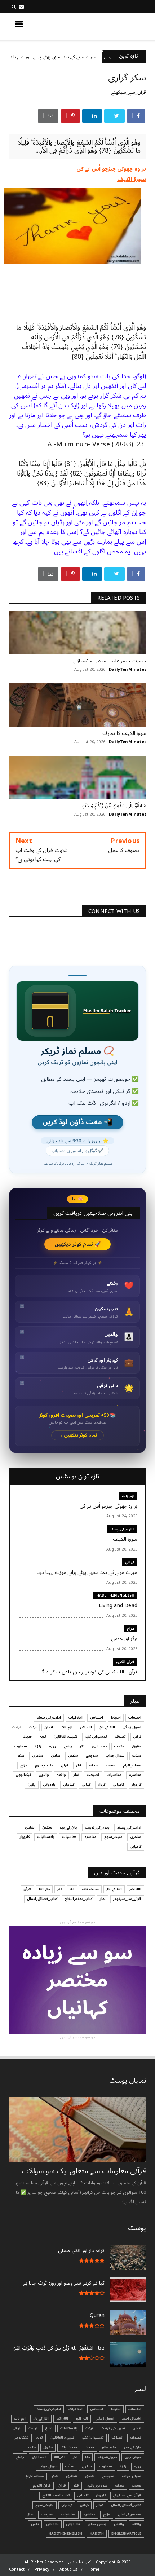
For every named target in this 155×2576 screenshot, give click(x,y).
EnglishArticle (126, 2533)
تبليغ (49, 2428)
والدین (44, 1775)
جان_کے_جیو (69, 1827)
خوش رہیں (133, 2457)
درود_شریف (107, 2457)
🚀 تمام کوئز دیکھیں (78, 1244)
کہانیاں (69, 1785)
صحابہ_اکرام (132, 1765)
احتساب (135, 1717)
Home (94, 2569)
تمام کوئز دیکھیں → (78, 1435)
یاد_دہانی (73, 2524)
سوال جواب (115, 1756)
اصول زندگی (132, 1727)
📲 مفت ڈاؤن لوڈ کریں (77, 1122)
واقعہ (61, 1775)
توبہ (43, 1737)
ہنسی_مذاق (97, 2524)
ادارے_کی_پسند (122, 1529)
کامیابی (118, 1785)
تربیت (17, 1727)
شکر (21, 1756)
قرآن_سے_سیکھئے (129, 92)
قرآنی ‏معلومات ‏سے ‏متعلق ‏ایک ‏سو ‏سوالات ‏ (83, 2171)
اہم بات (128, 1496)
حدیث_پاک (90, 1889)
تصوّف (117, 2438)
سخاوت (21, 1746)
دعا (72, 1889)
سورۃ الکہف (132, 179)
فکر (79, 1765)
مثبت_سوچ (44, 1765)
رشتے (68, 1746)
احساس (97, 1717)
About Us (69, 2569)
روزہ (53, 1746)
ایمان (49, 1727)
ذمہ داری (99, 1746)
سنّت (137, 1756)
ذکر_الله (44, 1889)
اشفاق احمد (132, 2418)
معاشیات (114, 1775)
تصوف (120, 1737)
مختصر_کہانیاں (130, 2514)
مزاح (131, 1629)
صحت (111, 1765)
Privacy (42, 2569)
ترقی (137, 1737)
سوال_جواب (132, 2476)
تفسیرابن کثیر (96, 1737)
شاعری (38, 1756)
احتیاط (116, 1717)
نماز (76, 1775)
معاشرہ (135, 1775)
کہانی (130, 1562)
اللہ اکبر (86, 1727)
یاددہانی (49, 1785)
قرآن (65, 1765)
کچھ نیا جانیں (118, 26)
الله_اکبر (135, 1889)
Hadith (97, 2533)
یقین (32, 1785)
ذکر (82, 1746)
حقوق (137, 1746)
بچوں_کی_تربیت (97, 1827)
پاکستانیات (46, 1837)
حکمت (119, 1746)
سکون (73, 1756)
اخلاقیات (76, 1717)
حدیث (27, 1737)
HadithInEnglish (115, 1595)
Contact (17, 2569)
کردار (102, 1785)
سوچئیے (92, 1756)
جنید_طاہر (109, 2447)
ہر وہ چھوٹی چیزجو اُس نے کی (111, 169)
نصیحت (93, 1775)
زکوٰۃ (38, 1746)
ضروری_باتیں (97, 2485)
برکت (33, 1727)
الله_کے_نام (107, 1727)
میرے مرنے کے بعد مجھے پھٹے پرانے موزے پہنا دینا (81, 57)
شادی (56, 1756)
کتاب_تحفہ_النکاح (79, 1899)
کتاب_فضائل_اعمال (42, 1899)
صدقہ (94, 1765)
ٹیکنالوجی (23, 1775)
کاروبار (136, 1785)
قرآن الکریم (125, 1662)
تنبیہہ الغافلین (66, 1737)
